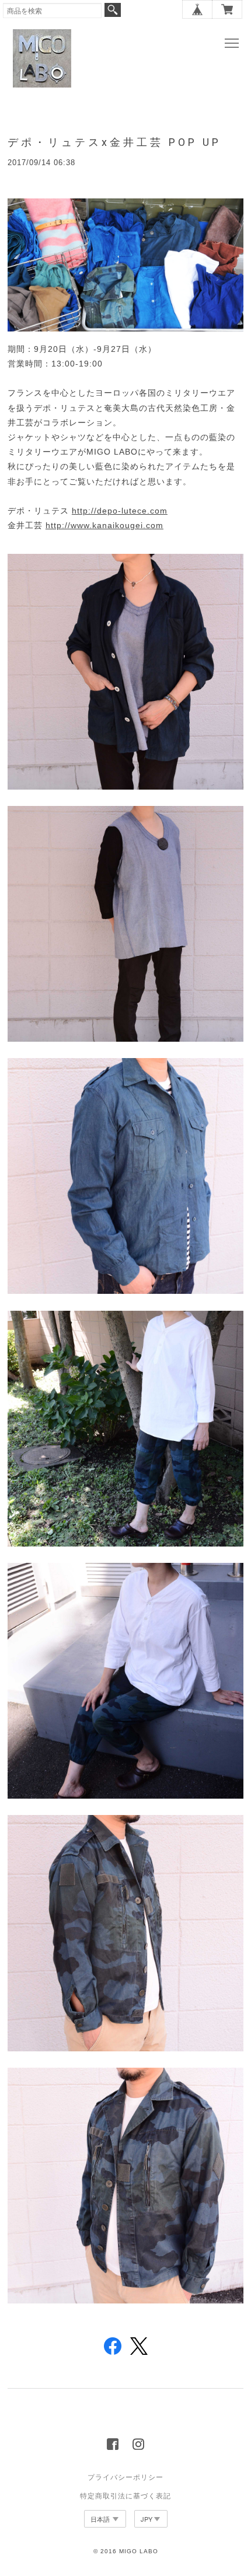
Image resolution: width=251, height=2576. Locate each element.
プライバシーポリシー (125, 2477)
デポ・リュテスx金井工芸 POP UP (114, 142)
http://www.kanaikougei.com (104, 525)
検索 (113, 10)
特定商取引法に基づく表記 (125, 2496)
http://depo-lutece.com (120, 511)
